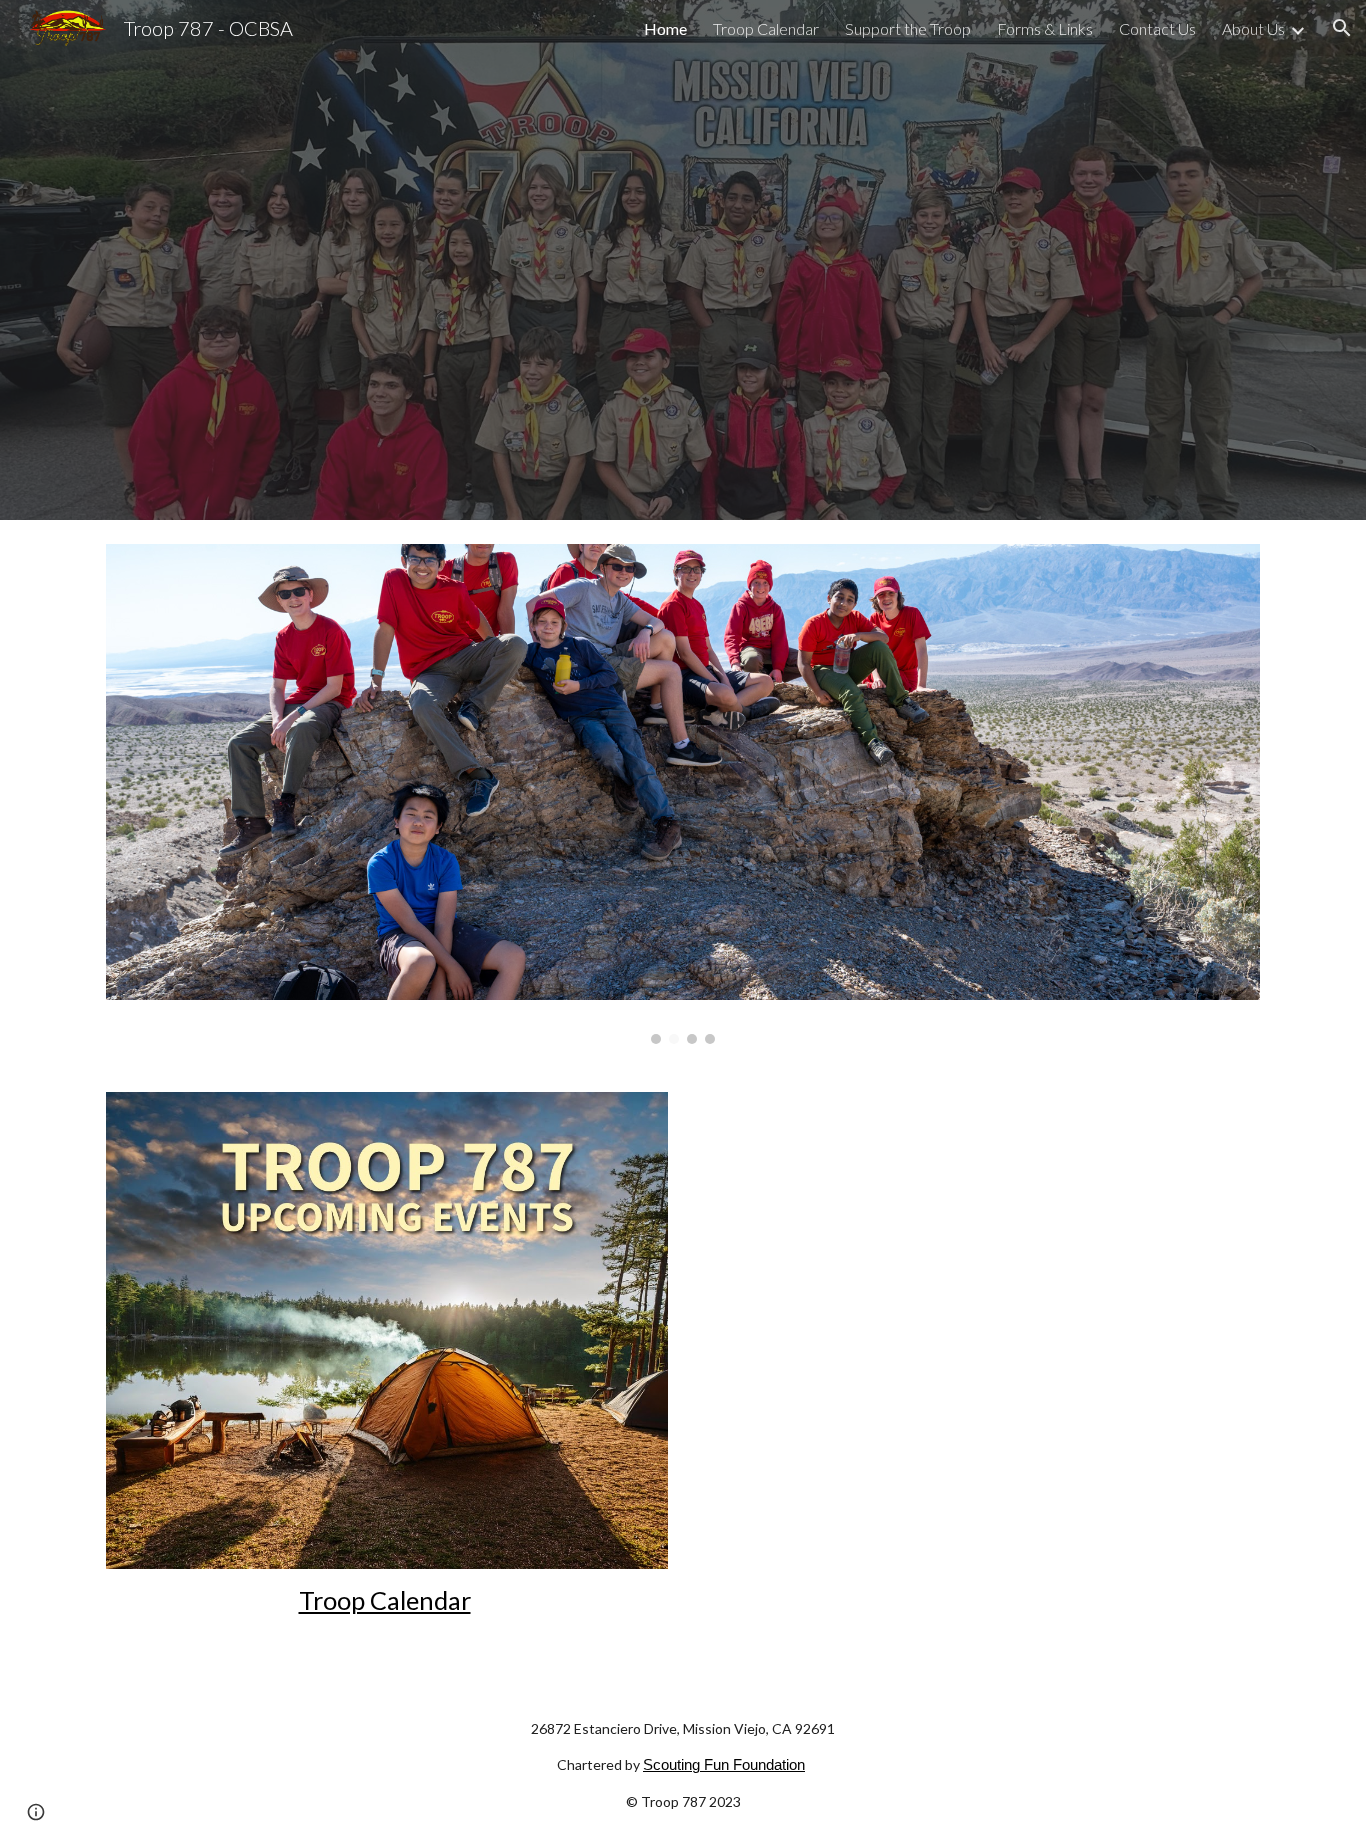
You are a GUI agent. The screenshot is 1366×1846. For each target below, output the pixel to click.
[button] (1342, 28)
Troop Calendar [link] (766, 28)
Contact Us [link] (1157, 28)
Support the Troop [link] (908, 28)
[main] (387, 1600)
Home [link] (665, 28)
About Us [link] (1253, 28)
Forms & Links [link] (1045, 28)
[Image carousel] (683, 794)
